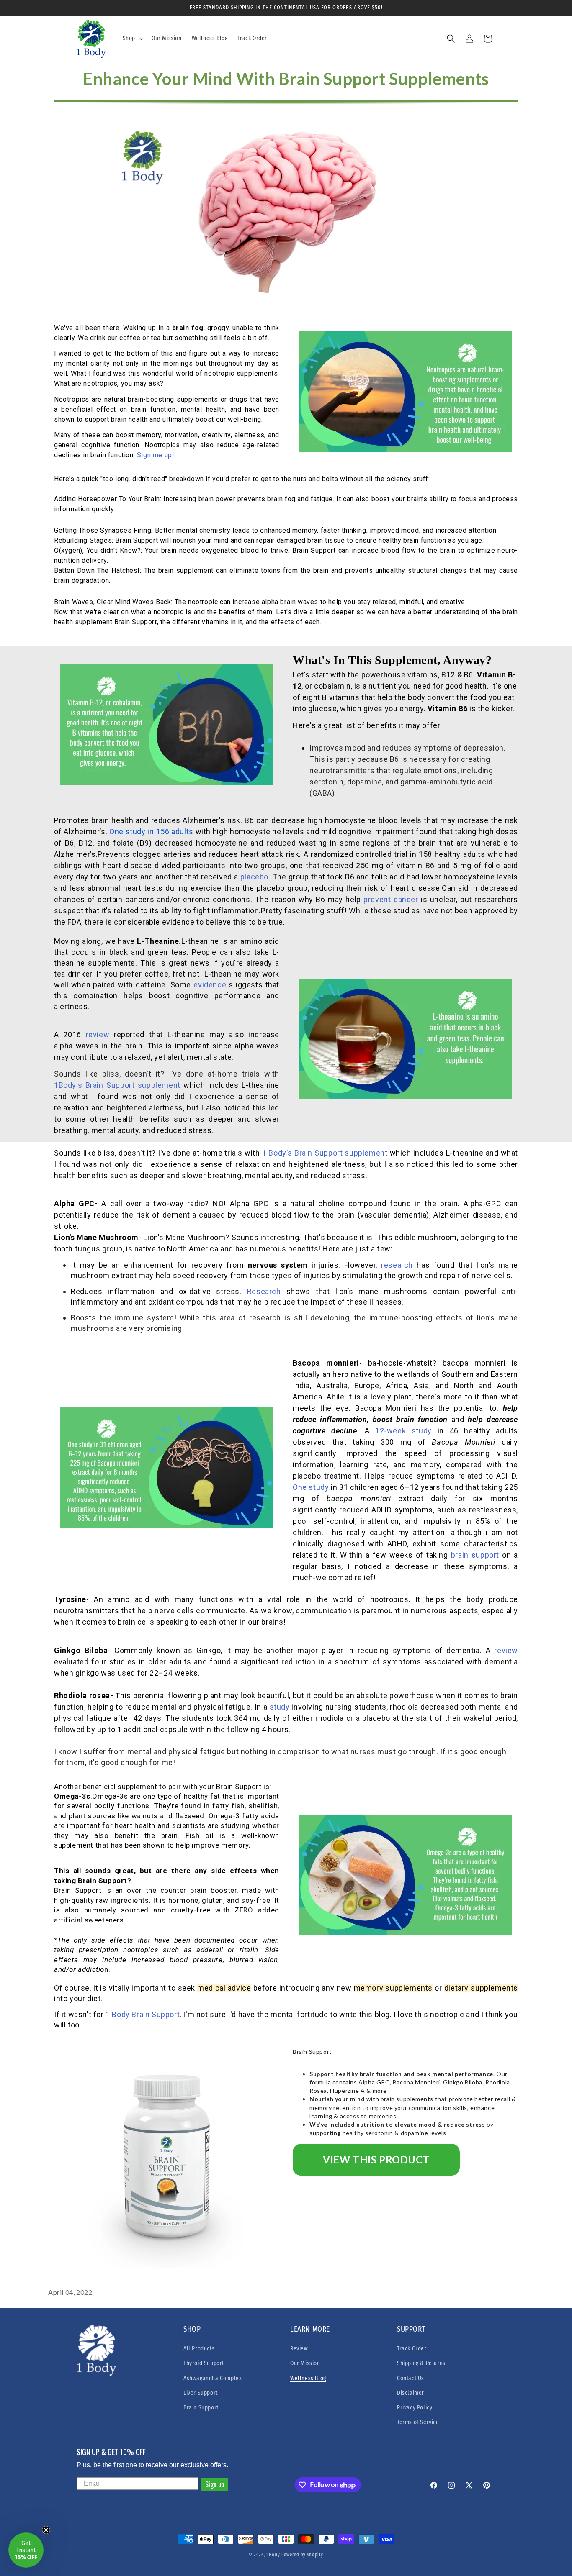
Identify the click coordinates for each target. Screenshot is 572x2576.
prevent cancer (391, 899)
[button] (132, 38)
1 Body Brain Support (143, 2014)
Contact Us (411, 2378)
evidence (210, 985)
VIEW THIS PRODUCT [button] (376, 2159)
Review (299, 2349)
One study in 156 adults (151, 832)
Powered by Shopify (302, 2555)
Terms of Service (418, 2422)
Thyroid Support (204, 2363)
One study (311, 1487)
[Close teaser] (46, 2530)
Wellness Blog (308, 2378)
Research (264, 1291)
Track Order (412, 2349)
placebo (254, 877)
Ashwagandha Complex (213, 2378)
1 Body (273, 2555)
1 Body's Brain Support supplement (324, 1153)
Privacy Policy (415, 2408)
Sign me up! (156, 455)
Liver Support (201, 2393)
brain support (475, 1555)
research (397, 1265)
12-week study (403, 1431)
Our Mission (305, 2363)
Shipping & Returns (421, 2363)
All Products (199, 2349)
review (98, 1034)
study (281, 1707)
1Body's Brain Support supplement (117, 1085)
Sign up (215, 2484)
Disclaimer (411, 2393)
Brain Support (201, 2408)
